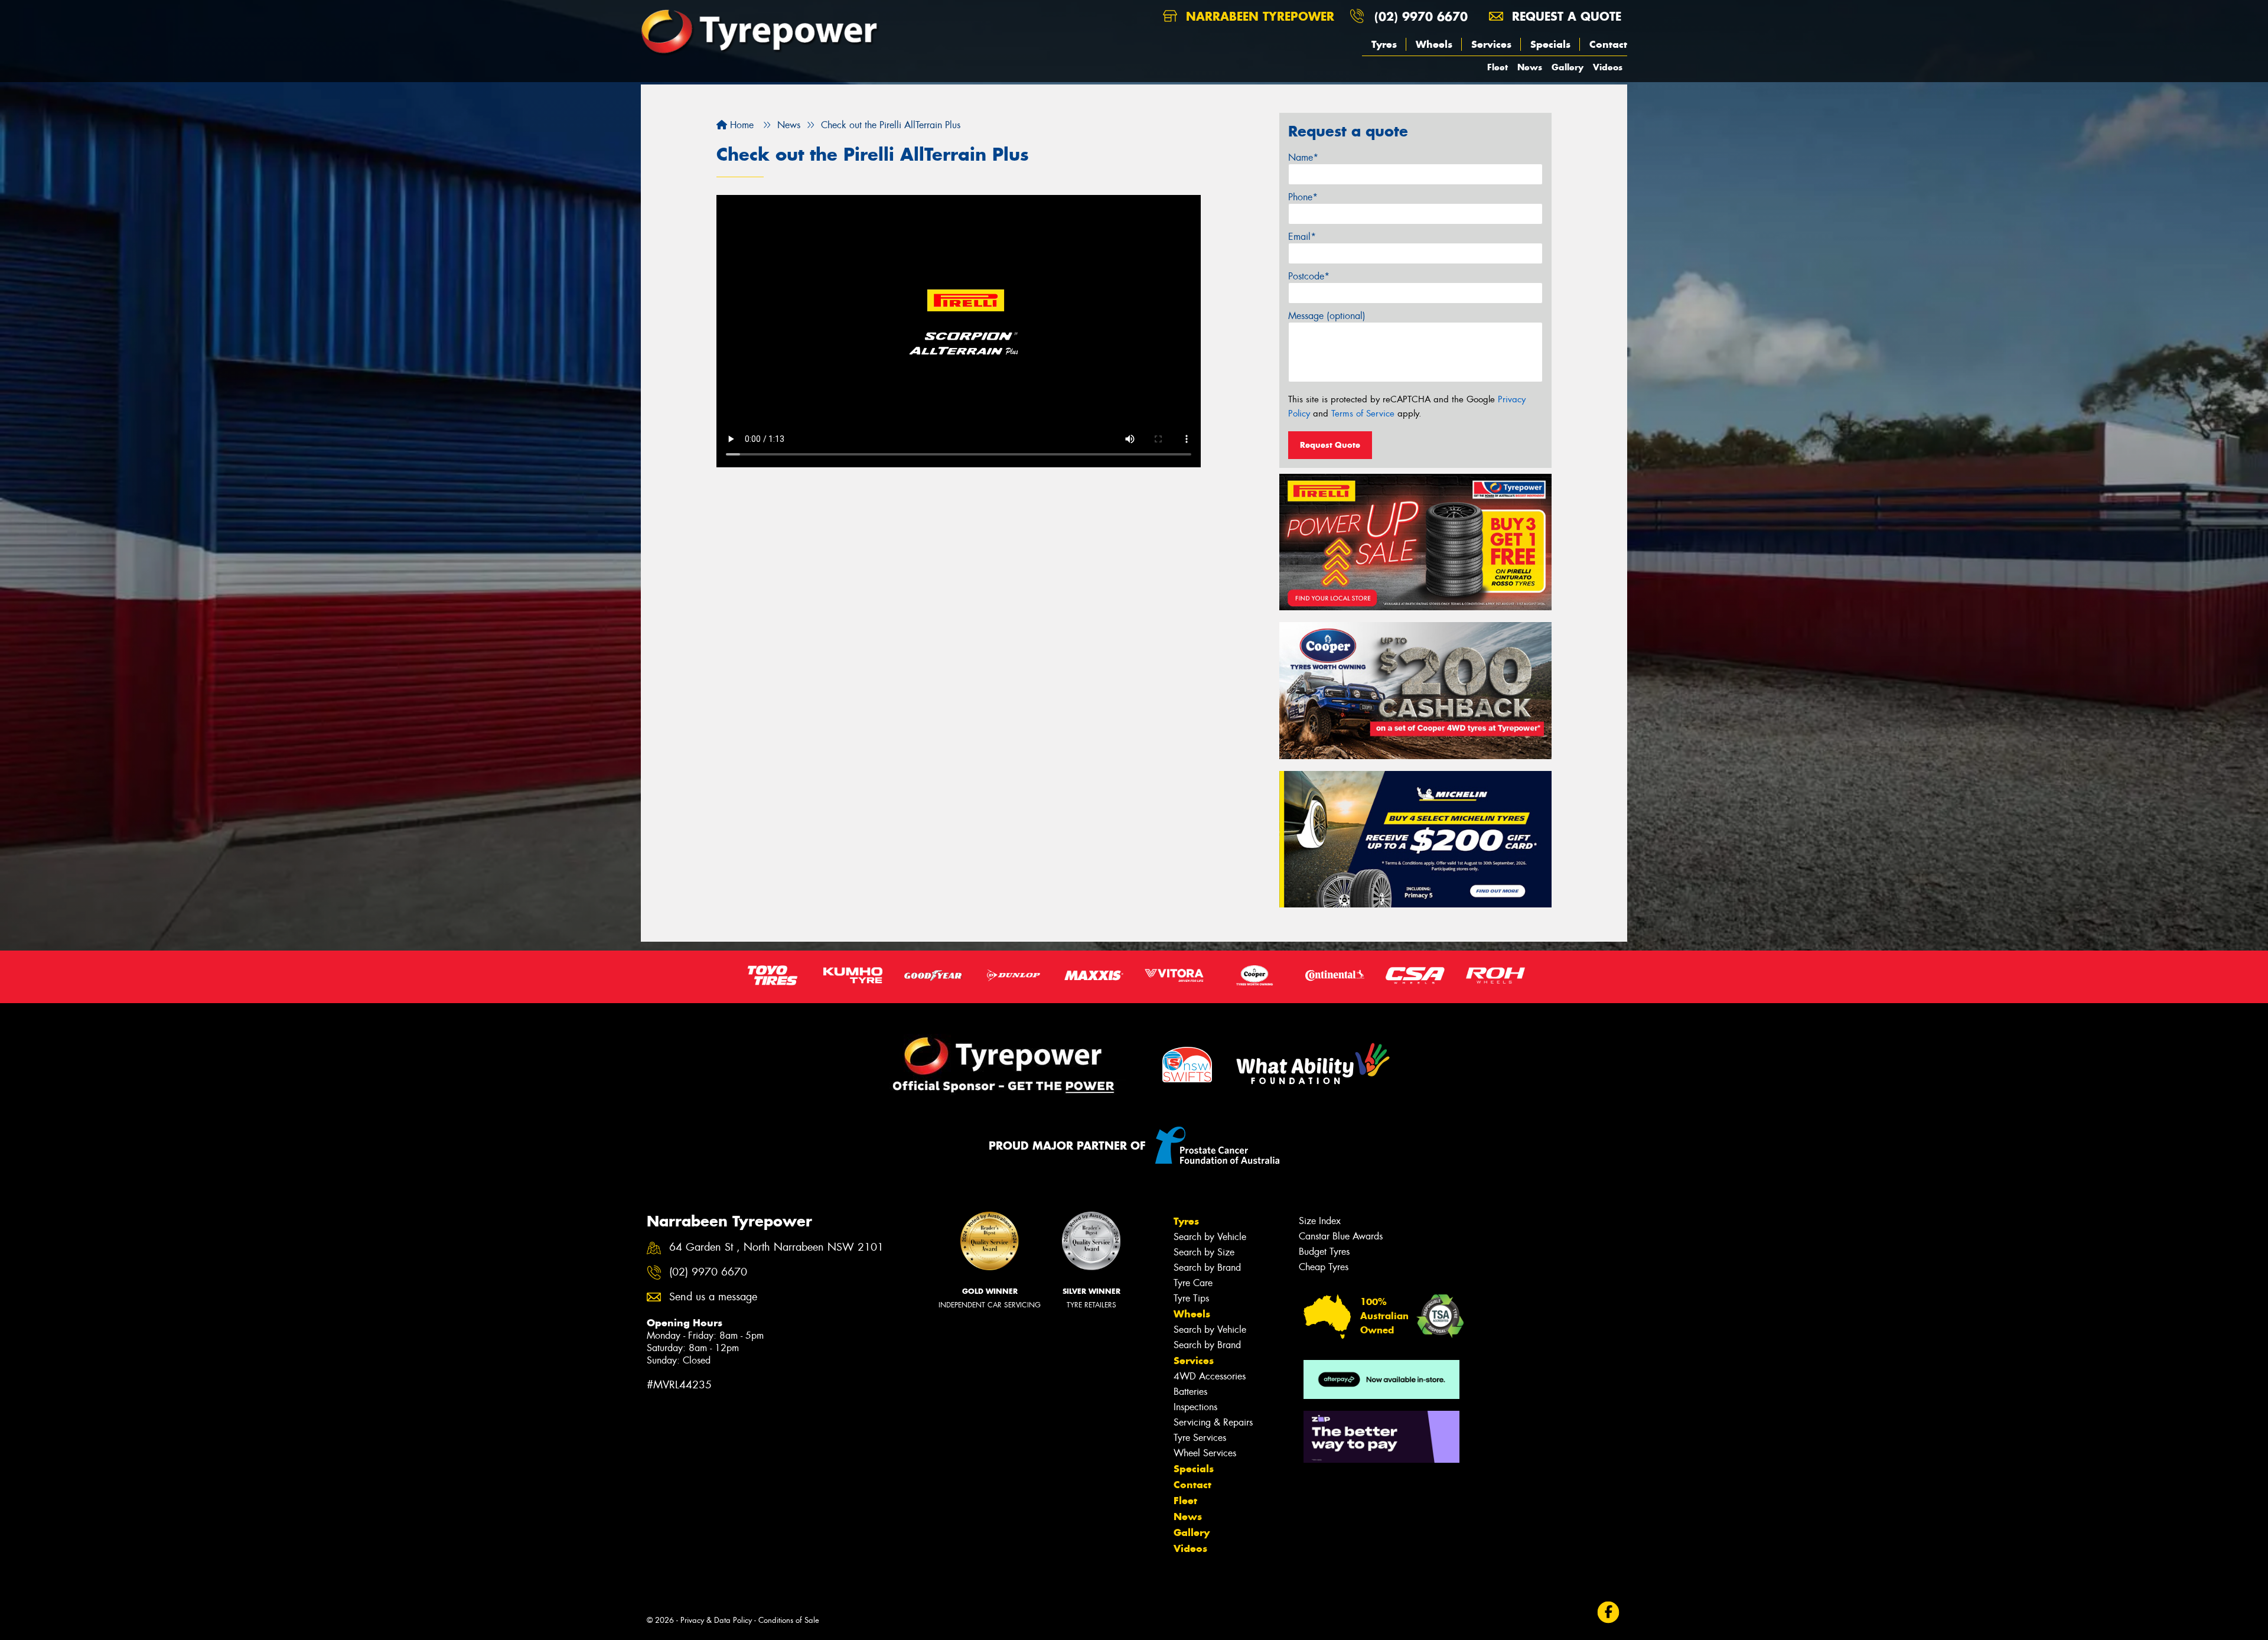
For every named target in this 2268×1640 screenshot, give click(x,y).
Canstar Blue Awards (1341, 1236)
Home (740, 125)
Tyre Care (1193, 1283)
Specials (1550, 44)
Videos (1608, 67)
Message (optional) (1327, 316)
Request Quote (1330, 445)
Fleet (1498, 67)
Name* (1303, 157)
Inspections (1195, 1407)
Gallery (1568, 67)
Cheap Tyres (1324, 1267)
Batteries (1190, 1392)
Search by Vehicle (1210, 1237)
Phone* (1303, 197)
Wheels (1434, 44)
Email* (1302, 237)
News (1530, 67)
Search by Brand (1207, 1268)
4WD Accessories (1210, 1376)
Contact (1608, 44)
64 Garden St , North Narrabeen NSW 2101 (776, 1247)
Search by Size (1204, 1252)
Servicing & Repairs (1213, 1422)
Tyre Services (1200, 1438)
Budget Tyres (1324, 1252)
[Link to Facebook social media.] (1609, 1612)
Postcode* (1309, 276)
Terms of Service (1363, 414)
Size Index (1320, 1221)
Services (1491, 44)
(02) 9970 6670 (1421, 16)
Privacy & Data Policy (716, 1620)
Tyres (1384, 44)
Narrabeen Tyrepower (1258, 16)
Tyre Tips (1191, 1298)
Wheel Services (1205, 1453)
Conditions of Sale (789, 1620)
